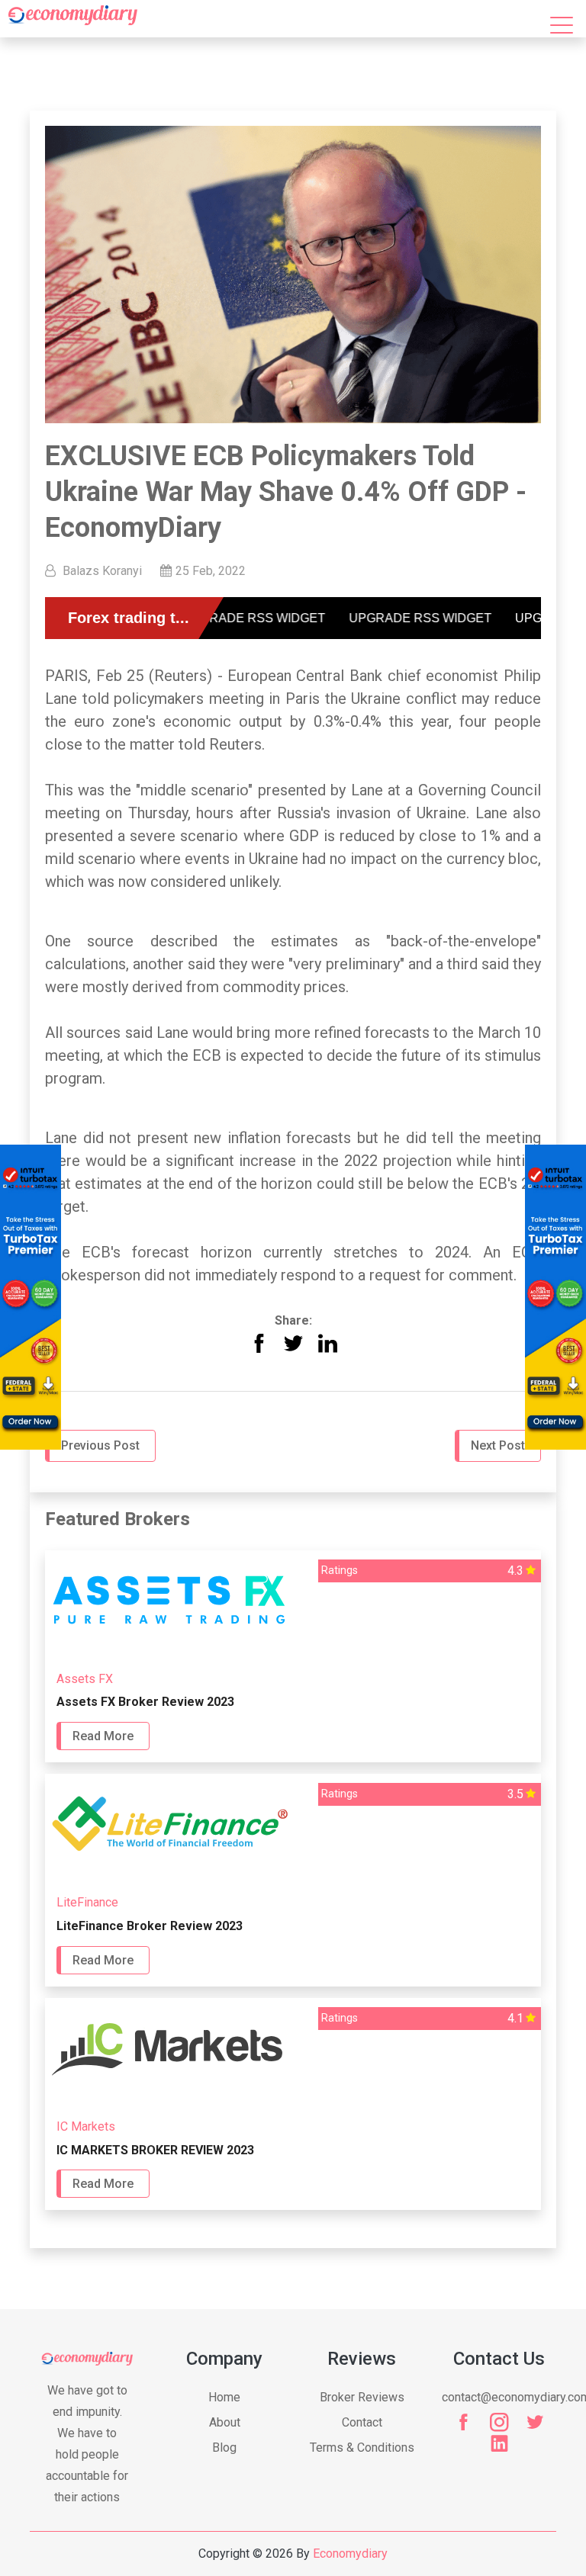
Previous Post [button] (100, 1445)
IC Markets (86, 2126)
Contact (362, 2422)
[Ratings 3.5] (293, 1869)
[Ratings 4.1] (293, 2093)
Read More (103, 1736)
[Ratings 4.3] (293, 1645)
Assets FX (85, 1679)
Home (224, 2397)
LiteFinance (87, 1902)
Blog (224, 2448)
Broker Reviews (362, 2397)
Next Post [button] (498, 1445)
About (225, 2422)
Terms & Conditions (362, 2448)
